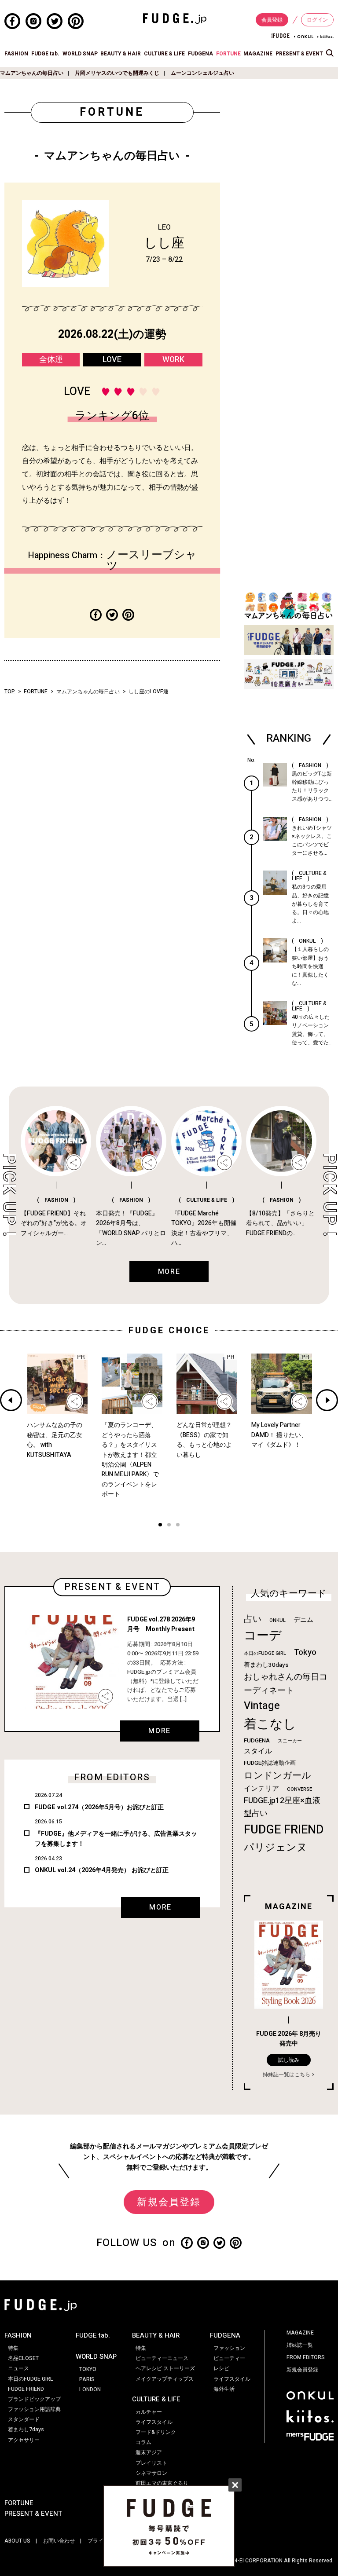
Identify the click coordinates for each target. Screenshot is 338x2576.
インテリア (261, 1789)
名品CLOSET (23, 2358)
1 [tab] (160, 1526)
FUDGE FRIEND (284, 1830)
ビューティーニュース (162, 2358)
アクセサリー (24, 2440)
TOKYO (88, 2369)
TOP (10, 692)
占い (253, 1619)
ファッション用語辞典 (34, 2409)
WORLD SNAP (80, 54)
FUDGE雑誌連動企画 (270, 1763)
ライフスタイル (154, 2422)
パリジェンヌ (276, 1848)
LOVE (112, 360)
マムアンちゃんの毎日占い (32, 73)
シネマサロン (151, 2473)
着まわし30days (266, 1665)
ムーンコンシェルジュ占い (202, 73)
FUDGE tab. (45, 54)
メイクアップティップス (165, 2379)
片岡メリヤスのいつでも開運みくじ (117, 73)
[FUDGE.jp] (175, 18)
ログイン (317, 20)
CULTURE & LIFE (164, 54)
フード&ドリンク (156, 2432)
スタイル (258, 1751)
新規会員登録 (169, 2202)
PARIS (87, 2379)
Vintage (262, 1706)
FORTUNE (228, 54)
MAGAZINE (258, 54)
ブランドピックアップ (34, 2399)
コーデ (263, 1636)
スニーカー (290, 1741)
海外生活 (224, 2389)
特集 (13, 2348)
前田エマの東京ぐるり (162, 2483)
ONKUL (277, 1620)
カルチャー (149, 2412)
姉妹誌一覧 (300, 2345)
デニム (303, 1620)
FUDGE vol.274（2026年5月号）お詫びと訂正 (99, 1807)
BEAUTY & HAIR (121, 54)
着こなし (270, 1724)
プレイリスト (151, 2463)
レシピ (221, 2368)
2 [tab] (169, 1526)
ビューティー (229, 2358)
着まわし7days (26, 2430)
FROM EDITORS (306, 2357)
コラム (143, 2442)
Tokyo (305, 1652)
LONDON (90, 2389)
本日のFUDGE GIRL (265, 1653)
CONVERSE (299, 1789)
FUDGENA (200, 54)
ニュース (18, 2368)
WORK (173, 360)
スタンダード (24, 2419)
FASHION (16, 54)
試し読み (289, 2060)
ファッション (229, 2348)
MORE (159, 1731)
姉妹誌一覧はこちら (287, 2075)
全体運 (51, 360)
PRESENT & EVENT (299, 54)
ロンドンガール (277, 1776)
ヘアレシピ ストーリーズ (165, 2368)
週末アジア (149, 2452)
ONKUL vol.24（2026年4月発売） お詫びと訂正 (102, 1870)
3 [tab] (178, 1526)
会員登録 (272, 20)
